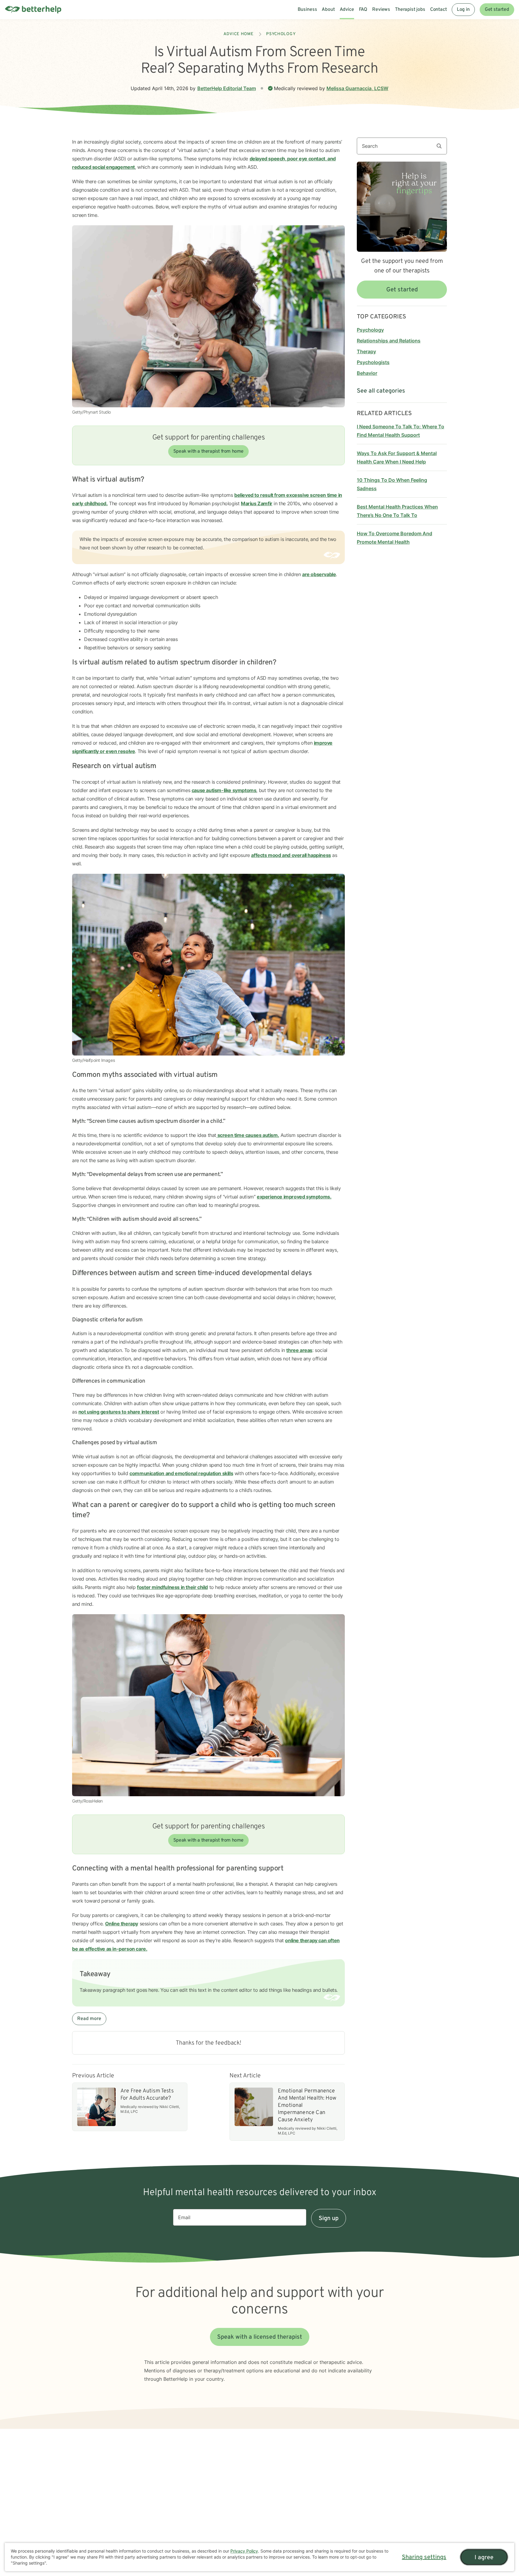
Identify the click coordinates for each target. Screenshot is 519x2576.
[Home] (33, 10)
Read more (89, 2019)
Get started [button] (402, 290)
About (328, 10)
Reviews (381, 10)
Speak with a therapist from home (208, 451)
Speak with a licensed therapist (260, 2337)
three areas (299, 1350)
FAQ (363, 10)
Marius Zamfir (257, 503)
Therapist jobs (410, 10)
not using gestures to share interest (119, 1412)
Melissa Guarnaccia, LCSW (357, 88)
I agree (484, 2558)
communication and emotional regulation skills (181, 1473)
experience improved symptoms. (294, 1197)
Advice (347, 10)
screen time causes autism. (248, 1135)
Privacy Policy (244, 2551)
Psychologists (373, 362)
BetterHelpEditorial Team (227, 88)
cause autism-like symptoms (224, 790)
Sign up (329, 2219)
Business (307, 10)
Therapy (366, 351)
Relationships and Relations (389, 341)
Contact (439, 10)
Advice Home (239, 34)
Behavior (367, 373)
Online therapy (122, 1924)
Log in (463, 10)
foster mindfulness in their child (172, 1587)
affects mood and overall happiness (291, 855)
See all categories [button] (381, 391)
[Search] (442, 146)
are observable (319, 574)
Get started (497, 10)
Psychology (281, 34)
